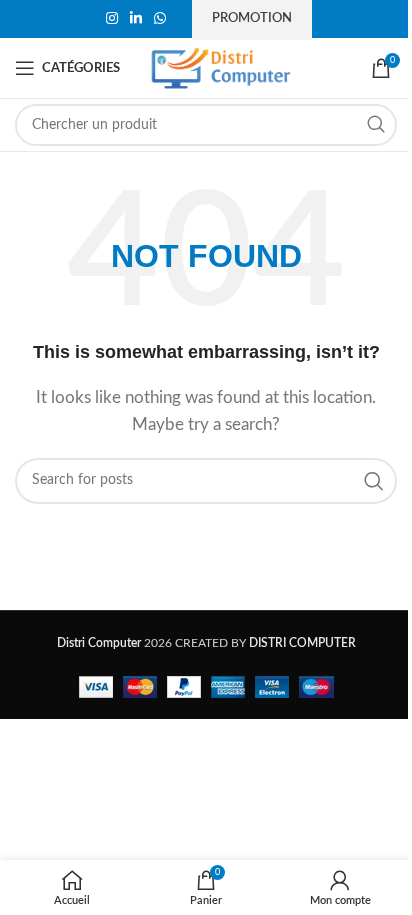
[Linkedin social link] (136, 19)
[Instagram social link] (112, 19)
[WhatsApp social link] (160, 19)
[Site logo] (221, 67)
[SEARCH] (376, 125)
